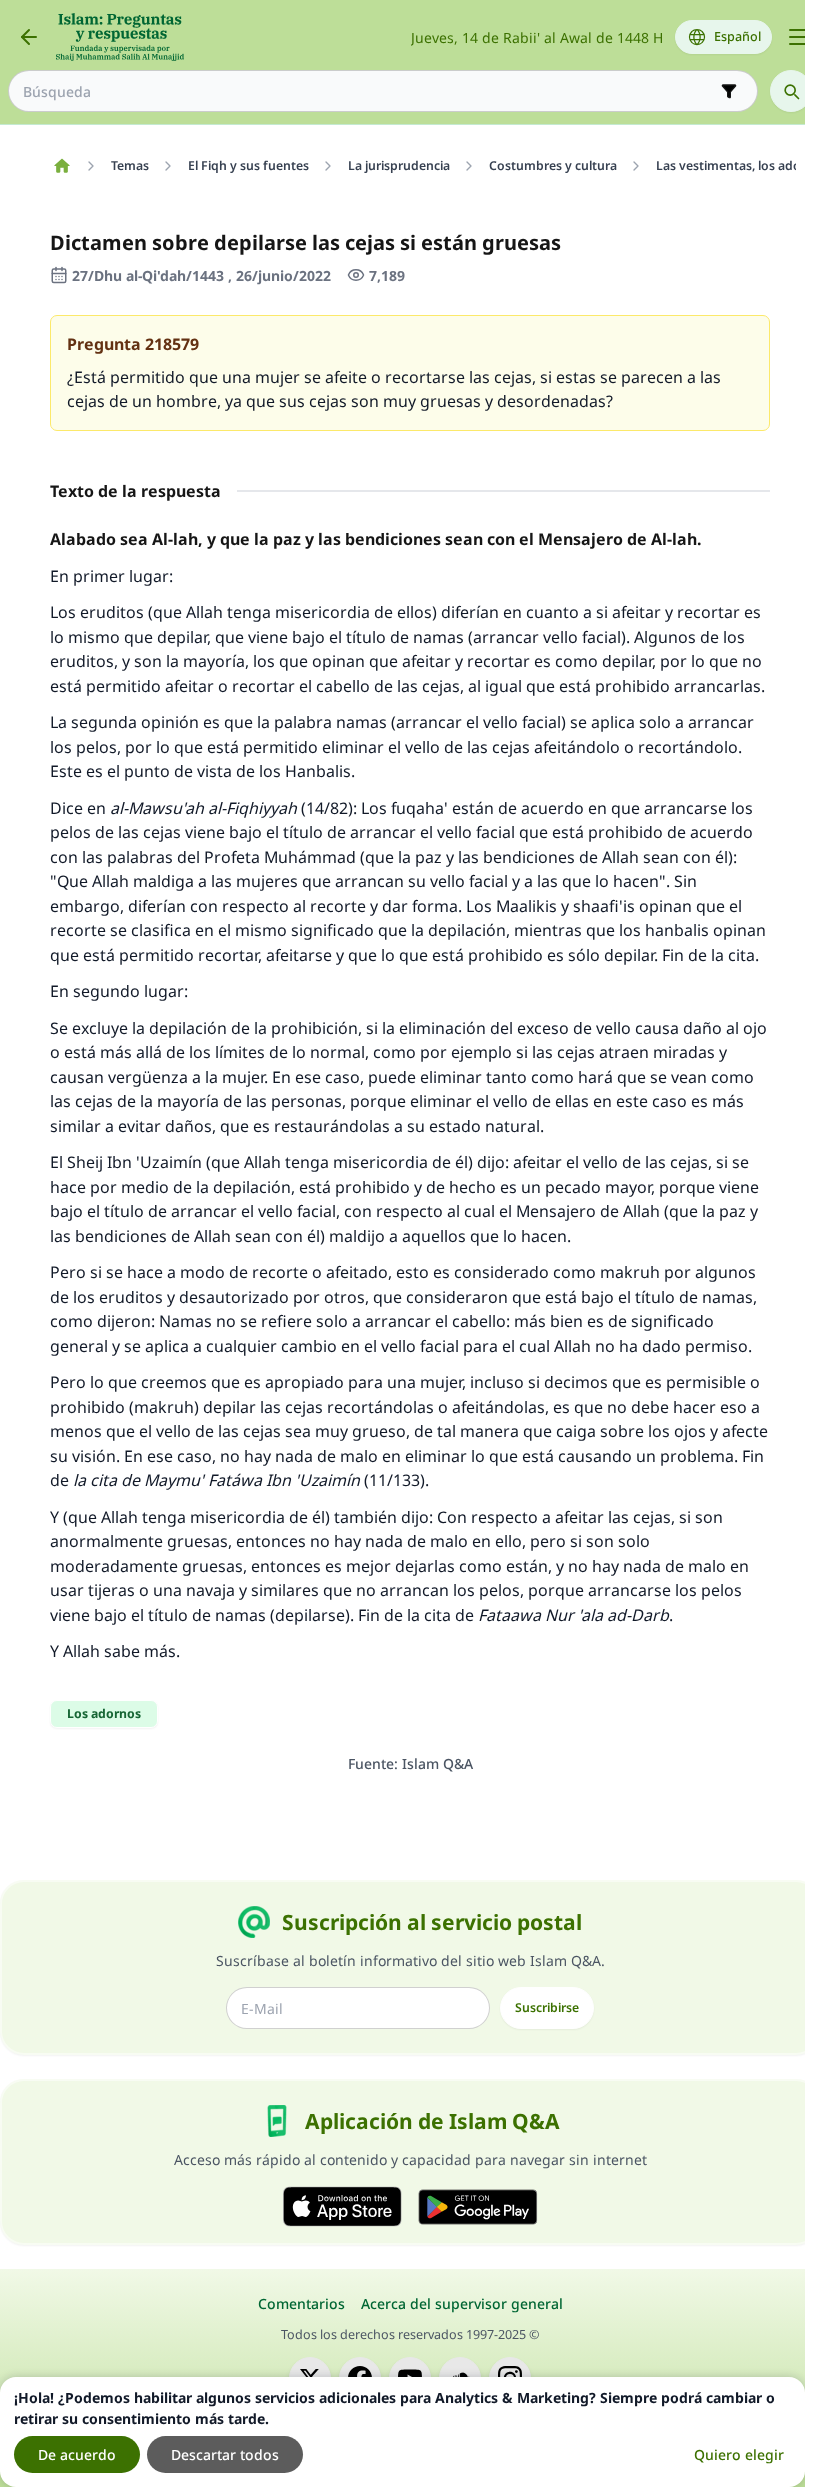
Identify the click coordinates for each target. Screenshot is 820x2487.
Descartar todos (225, 2454)
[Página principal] (61, 166)
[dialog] (402, 2432)
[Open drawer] (798, 37)
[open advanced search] (729, 91)
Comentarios (301, 2303)
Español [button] (737, 36)
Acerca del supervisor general (462, 2303)
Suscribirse (547, 2007)
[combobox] (369, 91)
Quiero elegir (739, 2454)
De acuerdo (77, 2454)
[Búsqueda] (791, 91)
